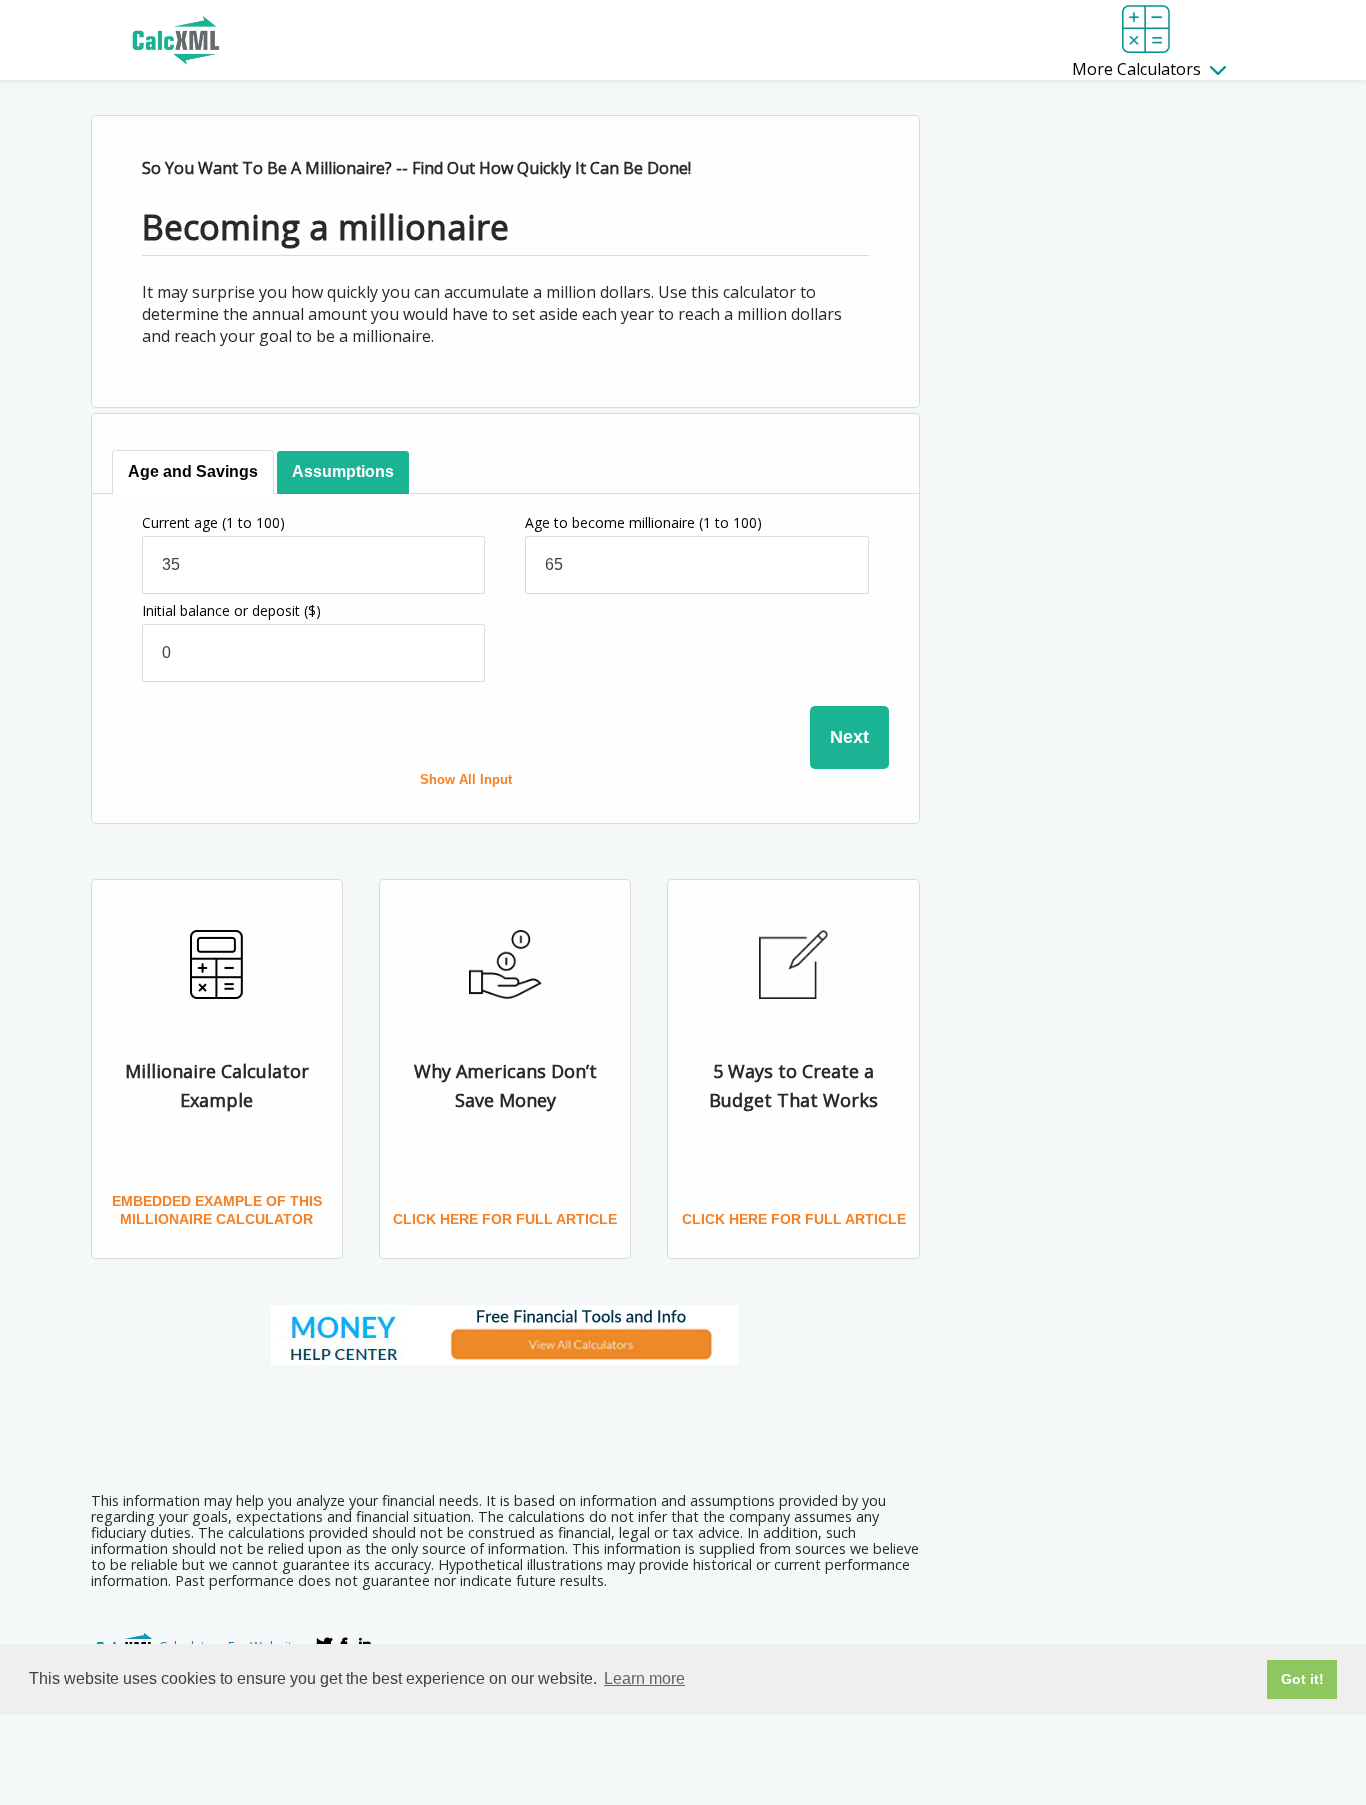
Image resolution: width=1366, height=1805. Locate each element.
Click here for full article (505, 1219)
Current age (213, 522)
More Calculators (1138, 69)
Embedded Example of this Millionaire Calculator (217, 1210)
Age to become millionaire (643, 522)
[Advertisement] (505, 1422)
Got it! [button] (1302, 1679)
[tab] (193, 472)
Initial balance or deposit (231, 610)
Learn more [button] (644, 1678)
